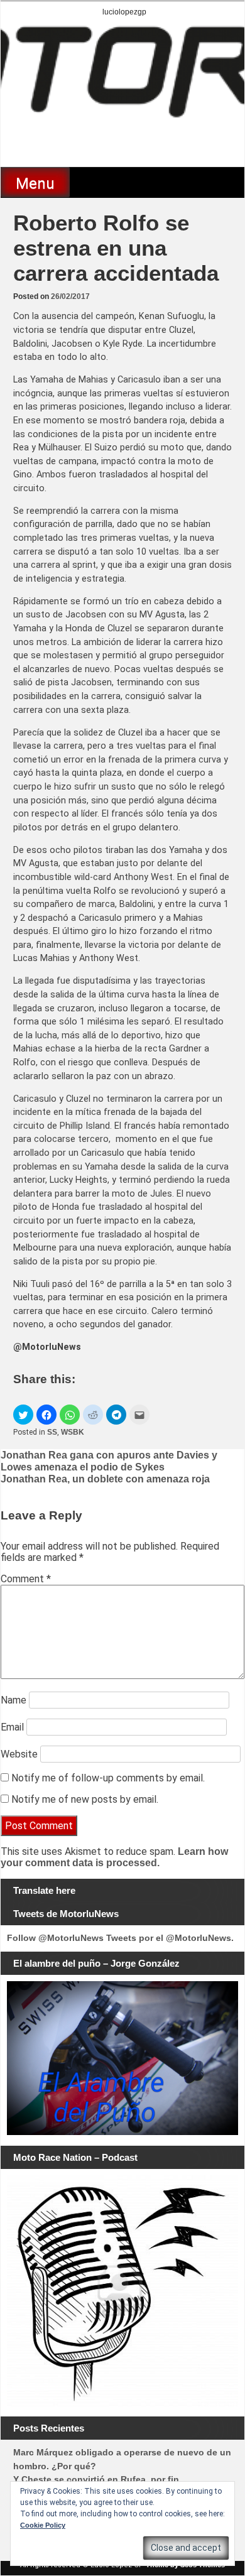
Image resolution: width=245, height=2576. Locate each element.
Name (14, 1700)
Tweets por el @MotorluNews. (170, 1938)
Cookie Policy (43, 2525)
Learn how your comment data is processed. (114, 1857)
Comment (26, 1579)
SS (52, 1432)
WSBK (73, 1432)
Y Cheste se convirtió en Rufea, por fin (96, 2479)
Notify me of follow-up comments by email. (108, 1778)
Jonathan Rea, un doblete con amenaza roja (105, 1479)
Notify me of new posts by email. (85, 1799)
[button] (23, 1415)
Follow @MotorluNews (55, 1938)
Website (19, 1754)
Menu (35, 183)
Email (12, 1727)
